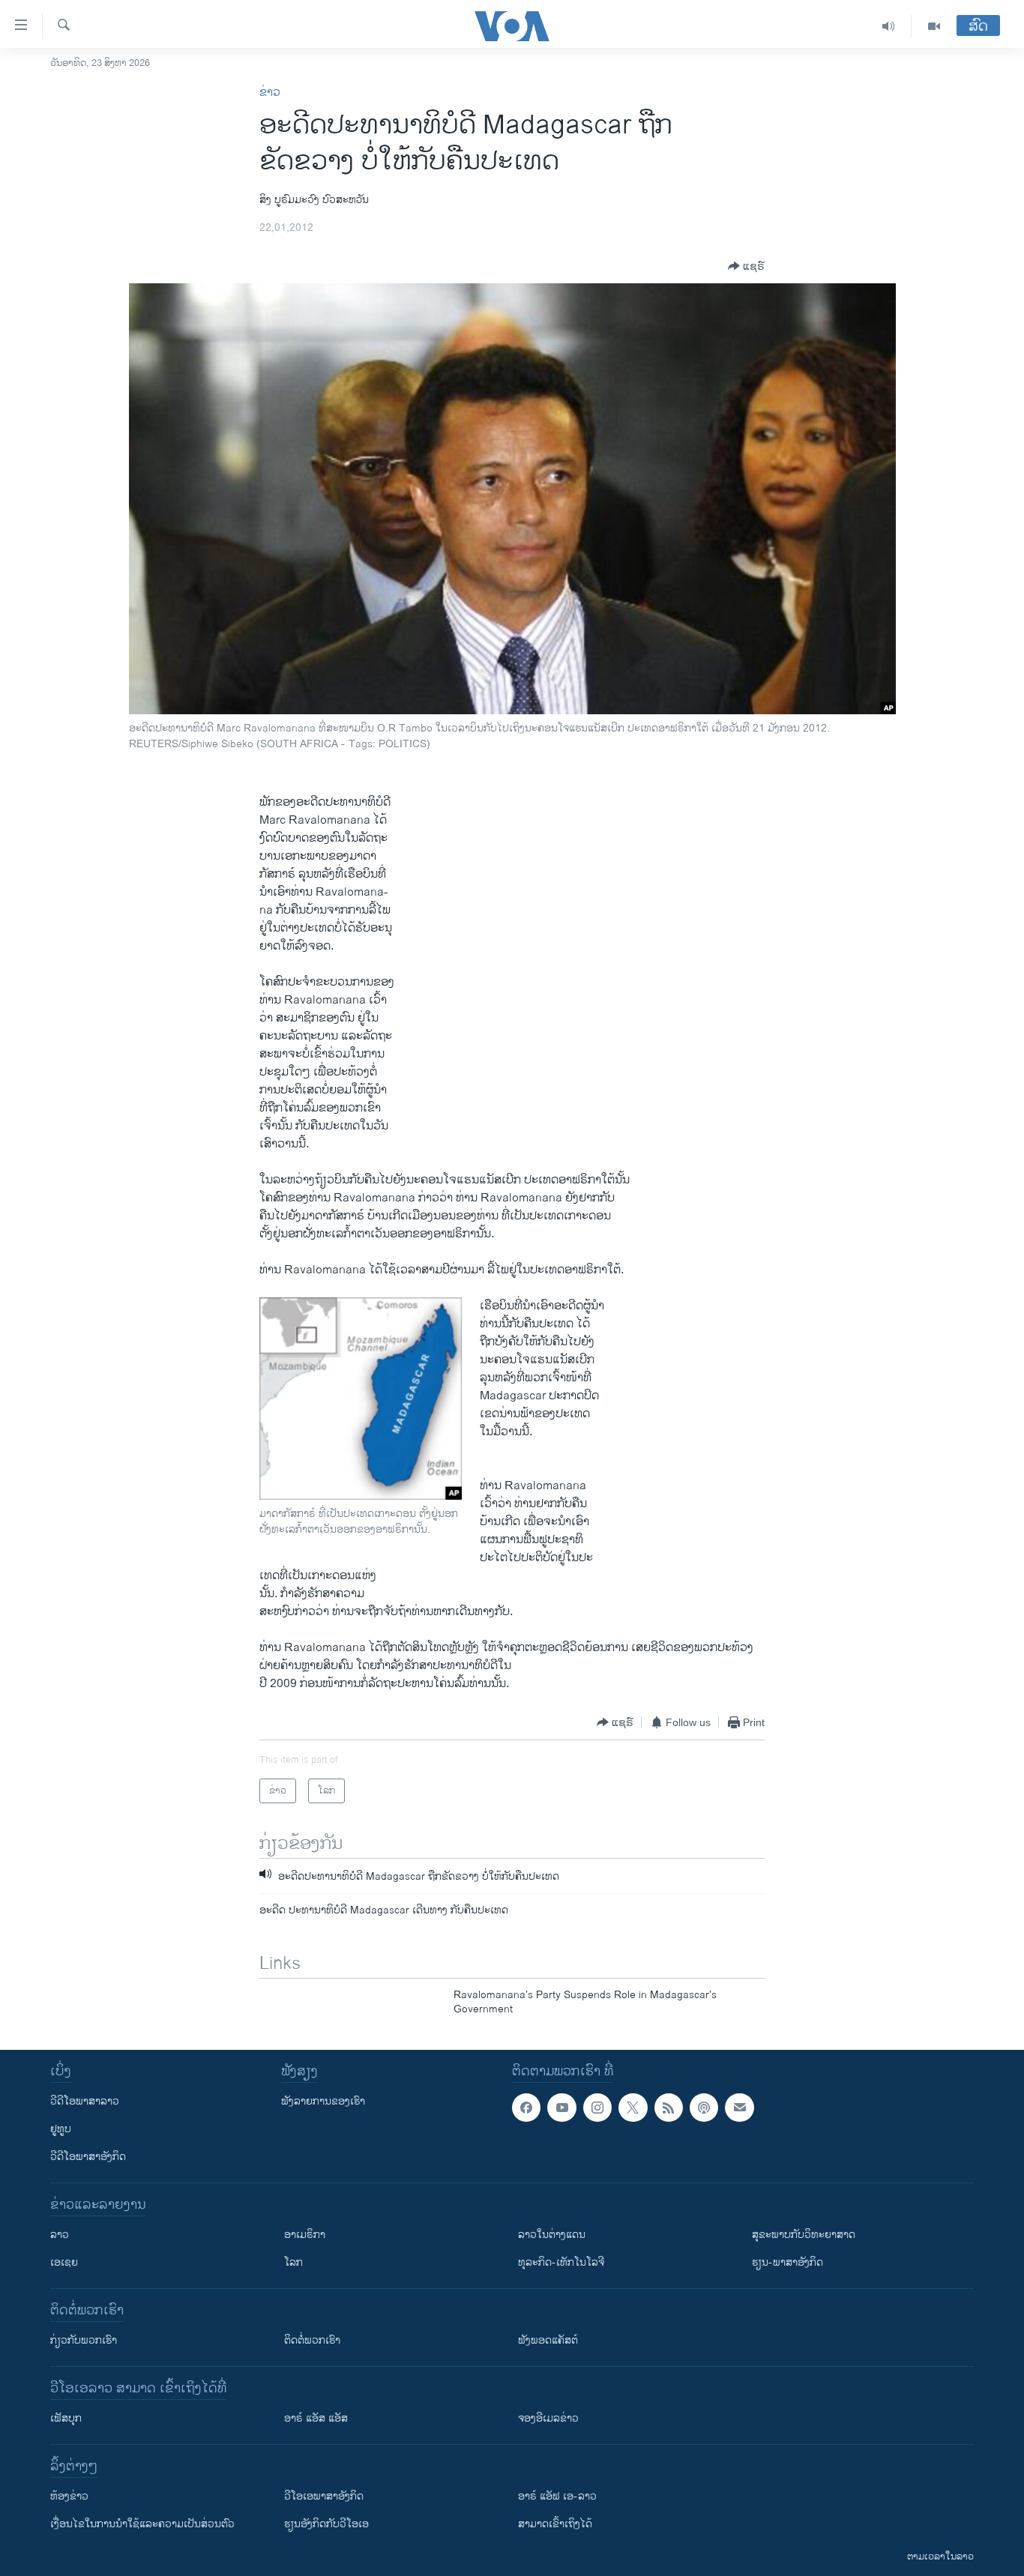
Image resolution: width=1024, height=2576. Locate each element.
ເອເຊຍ (64, 2262)
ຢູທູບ (61, 2129)
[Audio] (889, 26)
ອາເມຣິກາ (305, 2235)
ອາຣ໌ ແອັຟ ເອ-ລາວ (557, 2496)
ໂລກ (293, 2262)
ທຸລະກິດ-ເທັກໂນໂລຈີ (561, 2262)
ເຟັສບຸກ (66, 2418)
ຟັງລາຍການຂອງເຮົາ (323, 2101)
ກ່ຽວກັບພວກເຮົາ (84, 2340)
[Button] (746, 266)
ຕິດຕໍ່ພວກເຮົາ (312, 2340)
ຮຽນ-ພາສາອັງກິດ (787, 2262)
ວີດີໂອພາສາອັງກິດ (88, 2157)
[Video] (934, 26)
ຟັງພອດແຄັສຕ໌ (548, 2340)
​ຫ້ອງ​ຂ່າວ (69, 2496)
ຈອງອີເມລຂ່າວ (548, 2418)
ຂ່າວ (270, 93)
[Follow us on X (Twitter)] (633, 2108)
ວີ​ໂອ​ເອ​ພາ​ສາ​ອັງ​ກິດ (324, 2496)
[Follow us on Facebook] (526, 2108)
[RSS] (669, 2108)
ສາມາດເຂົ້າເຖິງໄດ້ (555, 2524)
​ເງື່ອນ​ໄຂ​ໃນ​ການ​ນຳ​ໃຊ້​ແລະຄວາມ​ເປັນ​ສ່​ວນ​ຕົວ (142, 2524)
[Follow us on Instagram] (597, 2108)
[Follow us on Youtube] (561, 2108)
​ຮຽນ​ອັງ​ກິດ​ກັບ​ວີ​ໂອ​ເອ (326, 2524)
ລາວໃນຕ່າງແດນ (552, 2235)
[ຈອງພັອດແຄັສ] (739, 2108)
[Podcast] (704, 2108)
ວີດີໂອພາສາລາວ (85, 2101)
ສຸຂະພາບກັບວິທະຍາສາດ (804, 2235)
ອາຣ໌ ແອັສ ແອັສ (316, 2418)
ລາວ (60, 2235)
